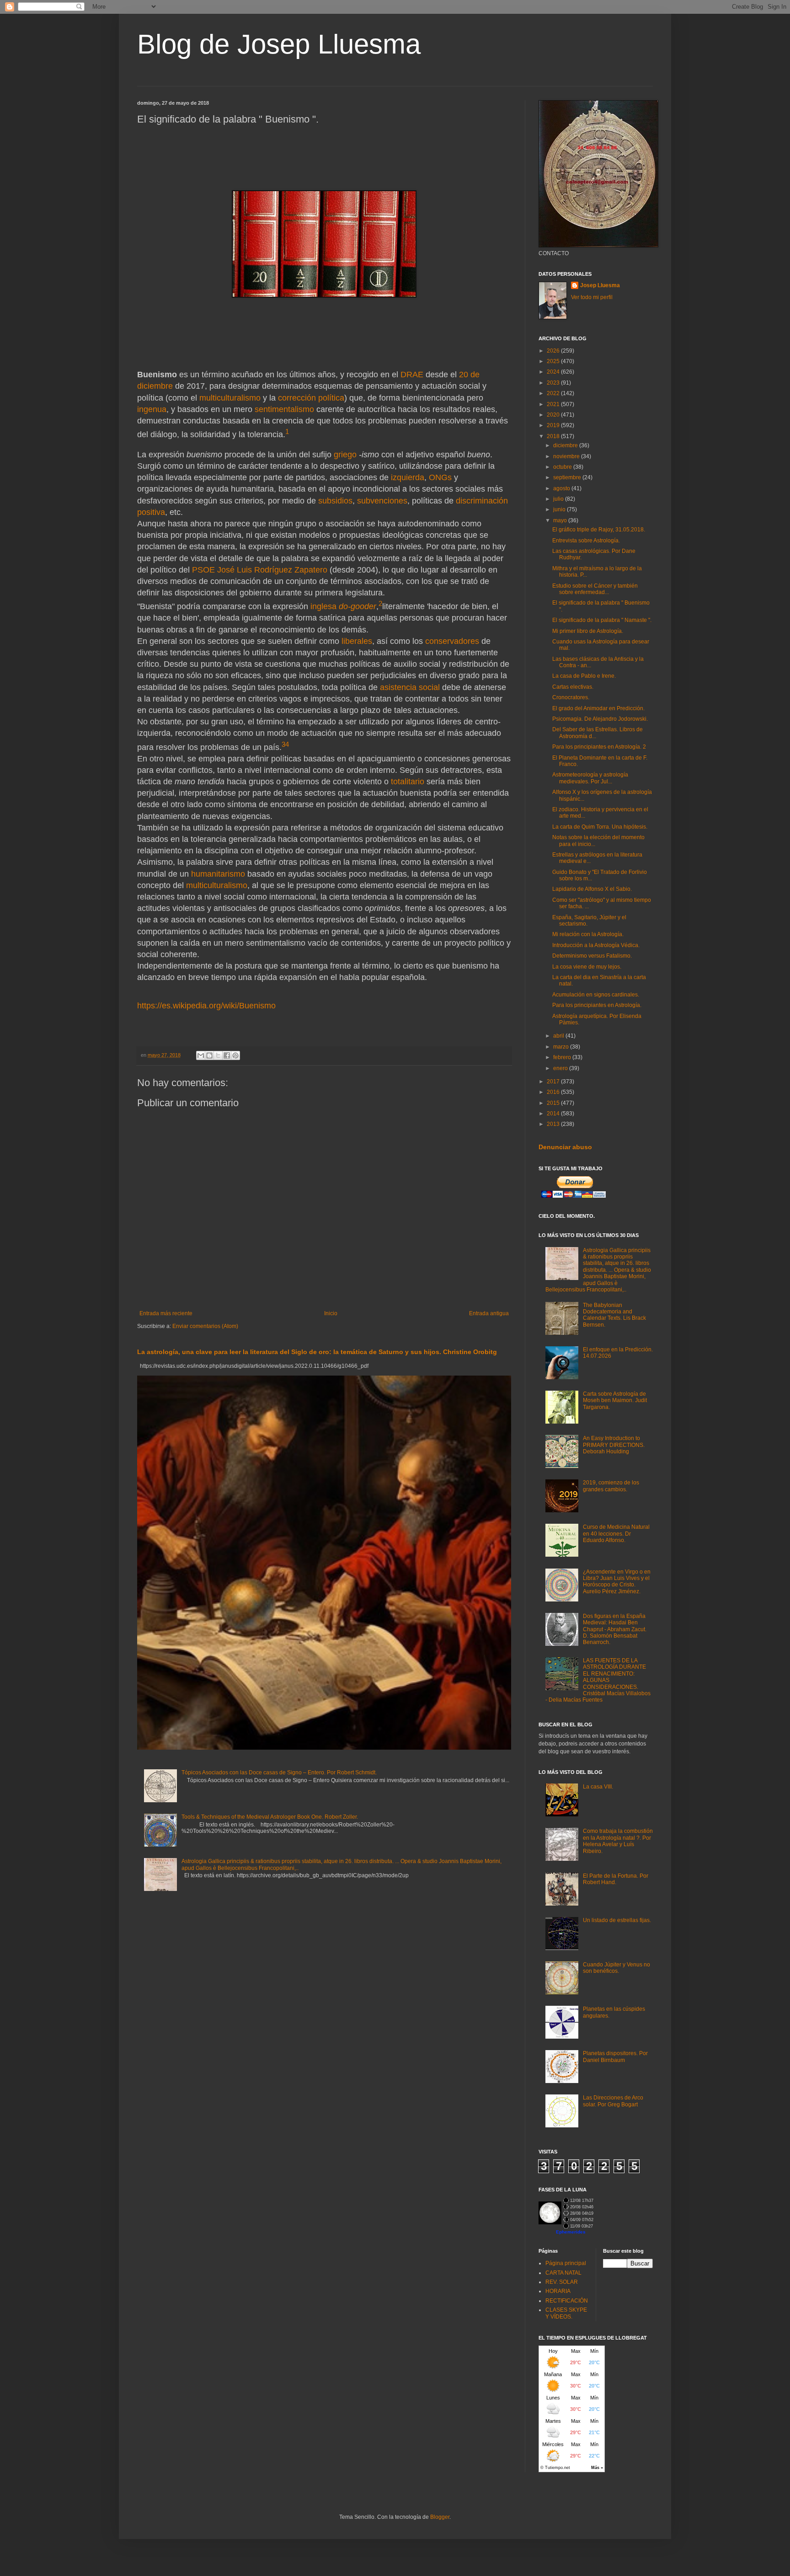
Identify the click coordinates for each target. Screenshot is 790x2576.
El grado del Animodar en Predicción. (598, 708)
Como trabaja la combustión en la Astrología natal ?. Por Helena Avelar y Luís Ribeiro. (618, 1841)
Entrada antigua (489, 1313)
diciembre (566, 445)
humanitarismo (218, 874)
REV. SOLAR (562, 2282)
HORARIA (558, 2291)
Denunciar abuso (565, 1147)
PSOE (203, 570)
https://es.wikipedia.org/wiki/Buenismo (206, 1006)
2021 (554, 404)
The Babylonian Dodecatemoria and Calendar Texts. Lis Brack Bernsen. (614, 1315)
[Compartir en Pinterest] (235, 1055)
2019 (554, 425)
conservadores (452, 641)
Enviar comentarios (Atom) (205, 1326)
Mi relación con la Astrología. (588, 934)
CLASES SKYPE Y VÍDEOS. (566, 2313)
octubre (563, 467)
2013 (554, 1124)
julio (559, 499)
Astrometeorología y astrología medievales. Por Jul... (590, 778)
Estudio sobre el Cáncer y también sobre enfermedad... (595, 589)
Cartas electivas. (573, 687)
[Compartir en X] (218, 1055)
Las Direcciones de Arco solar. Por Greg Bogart (613, 2101)
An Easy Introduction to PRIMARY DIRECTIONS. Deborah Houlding (614, 1445)
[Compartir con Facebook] (227, 1055)
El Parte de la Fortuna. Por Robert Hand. (616, 1879)
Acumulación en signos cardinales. (596, 995)
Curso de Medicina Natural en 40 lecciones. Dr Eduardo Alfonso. (616, 1534)
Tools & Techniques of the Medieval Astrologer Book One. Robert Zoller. (270, 1817)
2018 (554, 436)
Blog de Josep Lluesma (279, 44)
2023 (554, 383)
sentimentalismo (284, 409)
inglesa (323, 606)
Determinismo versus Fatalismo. (592, 956)
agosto (562, 488)
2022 (554, 393)
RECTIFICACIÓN (567, 2301)
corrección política (311, 398)
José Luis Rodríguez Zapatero (272, 570)
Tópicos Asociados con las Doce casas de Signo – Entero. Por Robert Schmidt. (279, 1773)
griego (345, 455)
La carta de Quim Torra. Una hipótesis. (600, 827)
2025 (554, 361)
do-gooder (358, 606)
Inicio (331, 1313)
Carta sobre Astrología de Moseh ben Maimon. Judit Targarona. (615, 1400)
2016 (554, 1092)
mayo (561, 520)
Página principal (566, 2263)
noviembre (567, 456)
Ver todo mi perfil (592, 297)
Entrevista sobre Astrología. (586, 541)
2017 (554, 1082)
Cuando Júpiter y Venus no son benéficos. (617, 1968)
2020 (554, 415)
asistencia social (410, 687)
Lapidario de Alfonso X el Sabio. (592, 889)
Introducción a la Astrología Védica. (596, 945)
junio (560, 509)
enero (561, 1068)
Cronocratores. (571, 697)
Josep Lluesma (600, 285)
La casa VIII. (598, 1787)
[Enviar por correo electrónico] (201, 1055)
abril (559, 1036)
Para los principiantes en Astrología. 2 (599, 747)
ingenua (152, 409)
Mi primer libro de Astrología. (588, 631)
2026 (554, 351)
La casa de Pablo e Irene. (584, 676)
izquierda (408, 477)
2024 (554, 372)
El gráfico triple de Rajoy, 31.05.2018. (599, 530)
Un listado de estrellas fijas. (617, 1920)
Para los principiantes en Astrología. (597, 1005)
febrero (563, 1057)
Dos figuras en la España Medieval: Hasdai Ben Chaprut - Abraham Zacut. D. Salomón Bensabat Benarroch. (615, 1629)
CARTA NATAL (563, 2273)
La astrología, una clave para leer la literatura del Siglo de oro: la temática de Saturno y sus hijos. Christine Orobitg (317, 1352)
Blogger (440, 2517)
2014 (554, 1114)
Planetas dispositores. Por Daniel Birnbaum (615, 2057)
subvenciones (382, 501)
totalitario (408, 782)
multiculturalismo (230, 398)
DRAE (412, 375)
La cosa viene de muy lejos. (587, 967)
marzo (562, 1047)
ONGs (440, 477)
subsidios (335, 501)
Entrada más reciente (166, 1313)
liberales (357, 641)
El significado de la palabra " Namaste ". (602, 620)
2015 (554, 1103)
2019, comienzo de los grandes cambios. (611, 1486)
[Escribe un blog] (209, 1055)
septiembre (568, 477)
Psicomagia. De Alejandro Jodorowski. (600, 719)
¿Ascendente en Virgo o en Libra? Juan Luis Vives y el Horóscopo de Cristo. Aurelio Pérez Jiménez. (617, 1582)
